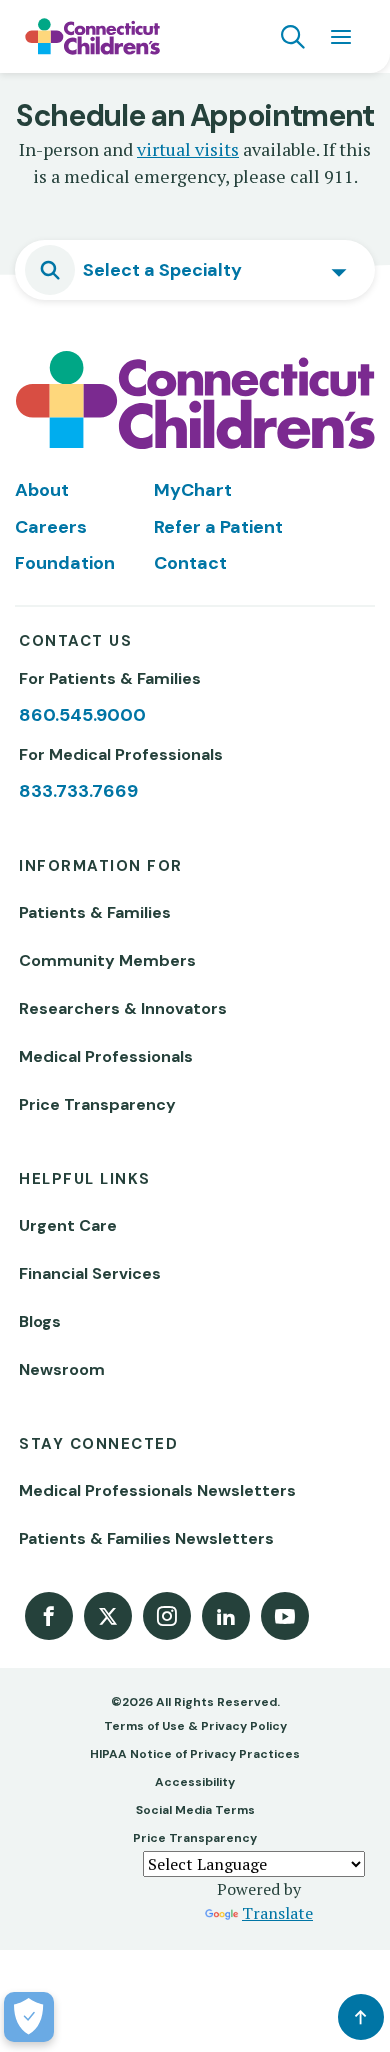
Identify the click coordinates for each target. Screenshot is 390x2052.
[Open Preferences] (29, 2017)
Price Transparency (97, 1104)
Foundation (65, 563)
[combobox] (195, 270)
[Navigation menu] (341, 37)
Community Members (107, 960)
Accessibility (195, 1782)
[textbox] (168, 270)
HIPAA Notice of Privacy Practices (195, 1754)
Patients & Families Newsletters (146, 1538)
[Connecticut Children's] (92, 37)
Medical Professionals (106, 1056)
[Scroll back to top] (361, 2017)
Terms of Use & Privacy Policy (195, 1726)
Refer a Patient (218, 527)
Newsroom (62, 1369)
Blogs (40, 1321)
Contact (190, 563)
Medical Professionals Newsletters (157, 1490)
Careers (51, 527)
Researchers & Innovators (123, 1008)
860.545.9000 (82, 715)
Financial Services (90, 1273)
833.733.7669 (78, 791)
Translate (277, 1913)
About (42, 490)
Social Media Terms (195, 1810)
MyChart (193, 490)
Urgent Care (68, 1225)
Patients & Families (95, 912)
